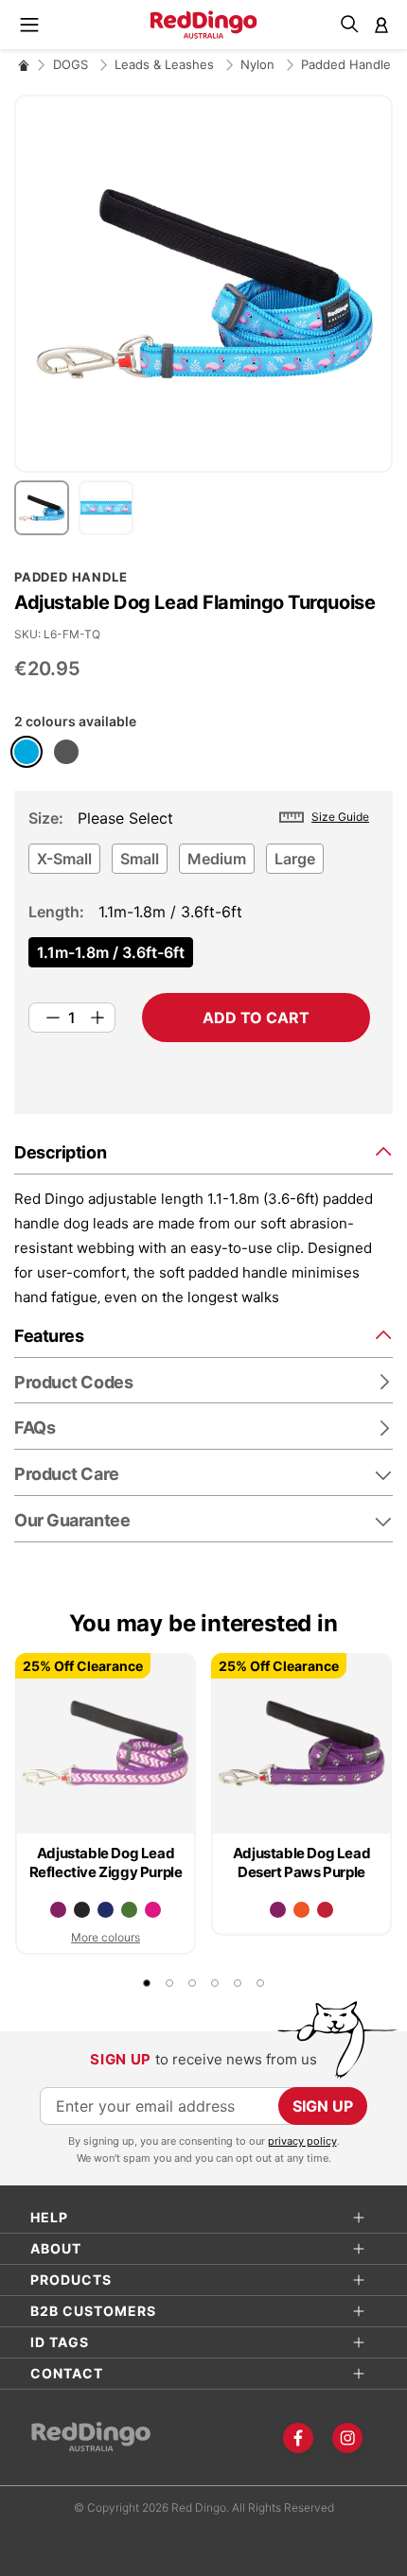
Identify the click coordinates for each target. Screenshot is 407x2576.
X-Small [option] (64, 859)
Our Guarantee (72, 1520)
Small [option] (140, 859)
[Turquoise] (27, 752)
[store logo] (204, 25)
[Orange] (301, 1910)
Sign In (381, 25)
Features (49, 1336)
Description (60, 1152)
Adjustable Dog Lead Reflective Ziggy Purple (106, 1862)
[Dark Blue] (106, 1910)
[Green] (129, 1910)
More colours (106, 1937)
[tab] (203, 1151)
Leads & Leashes (166, 64)
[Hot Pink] (153, 1910)
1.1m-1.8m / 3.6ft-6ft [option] (111, 952)
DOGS (72, 64)
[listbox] (199, 864)
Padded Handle (346, 64)
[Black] (82, 1910)
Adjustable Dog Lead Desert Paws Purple (301, 1862)
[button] (46, 508)
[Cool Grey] (66, 752)
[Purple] (58, 1910)
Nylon (259, 64)
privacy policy (302, 2141)
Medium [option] (217, 859)
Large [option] (295, 859)
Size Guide (340, 817)
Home (24, 65)
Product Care (67, 1474)
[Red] (325, 1910)
